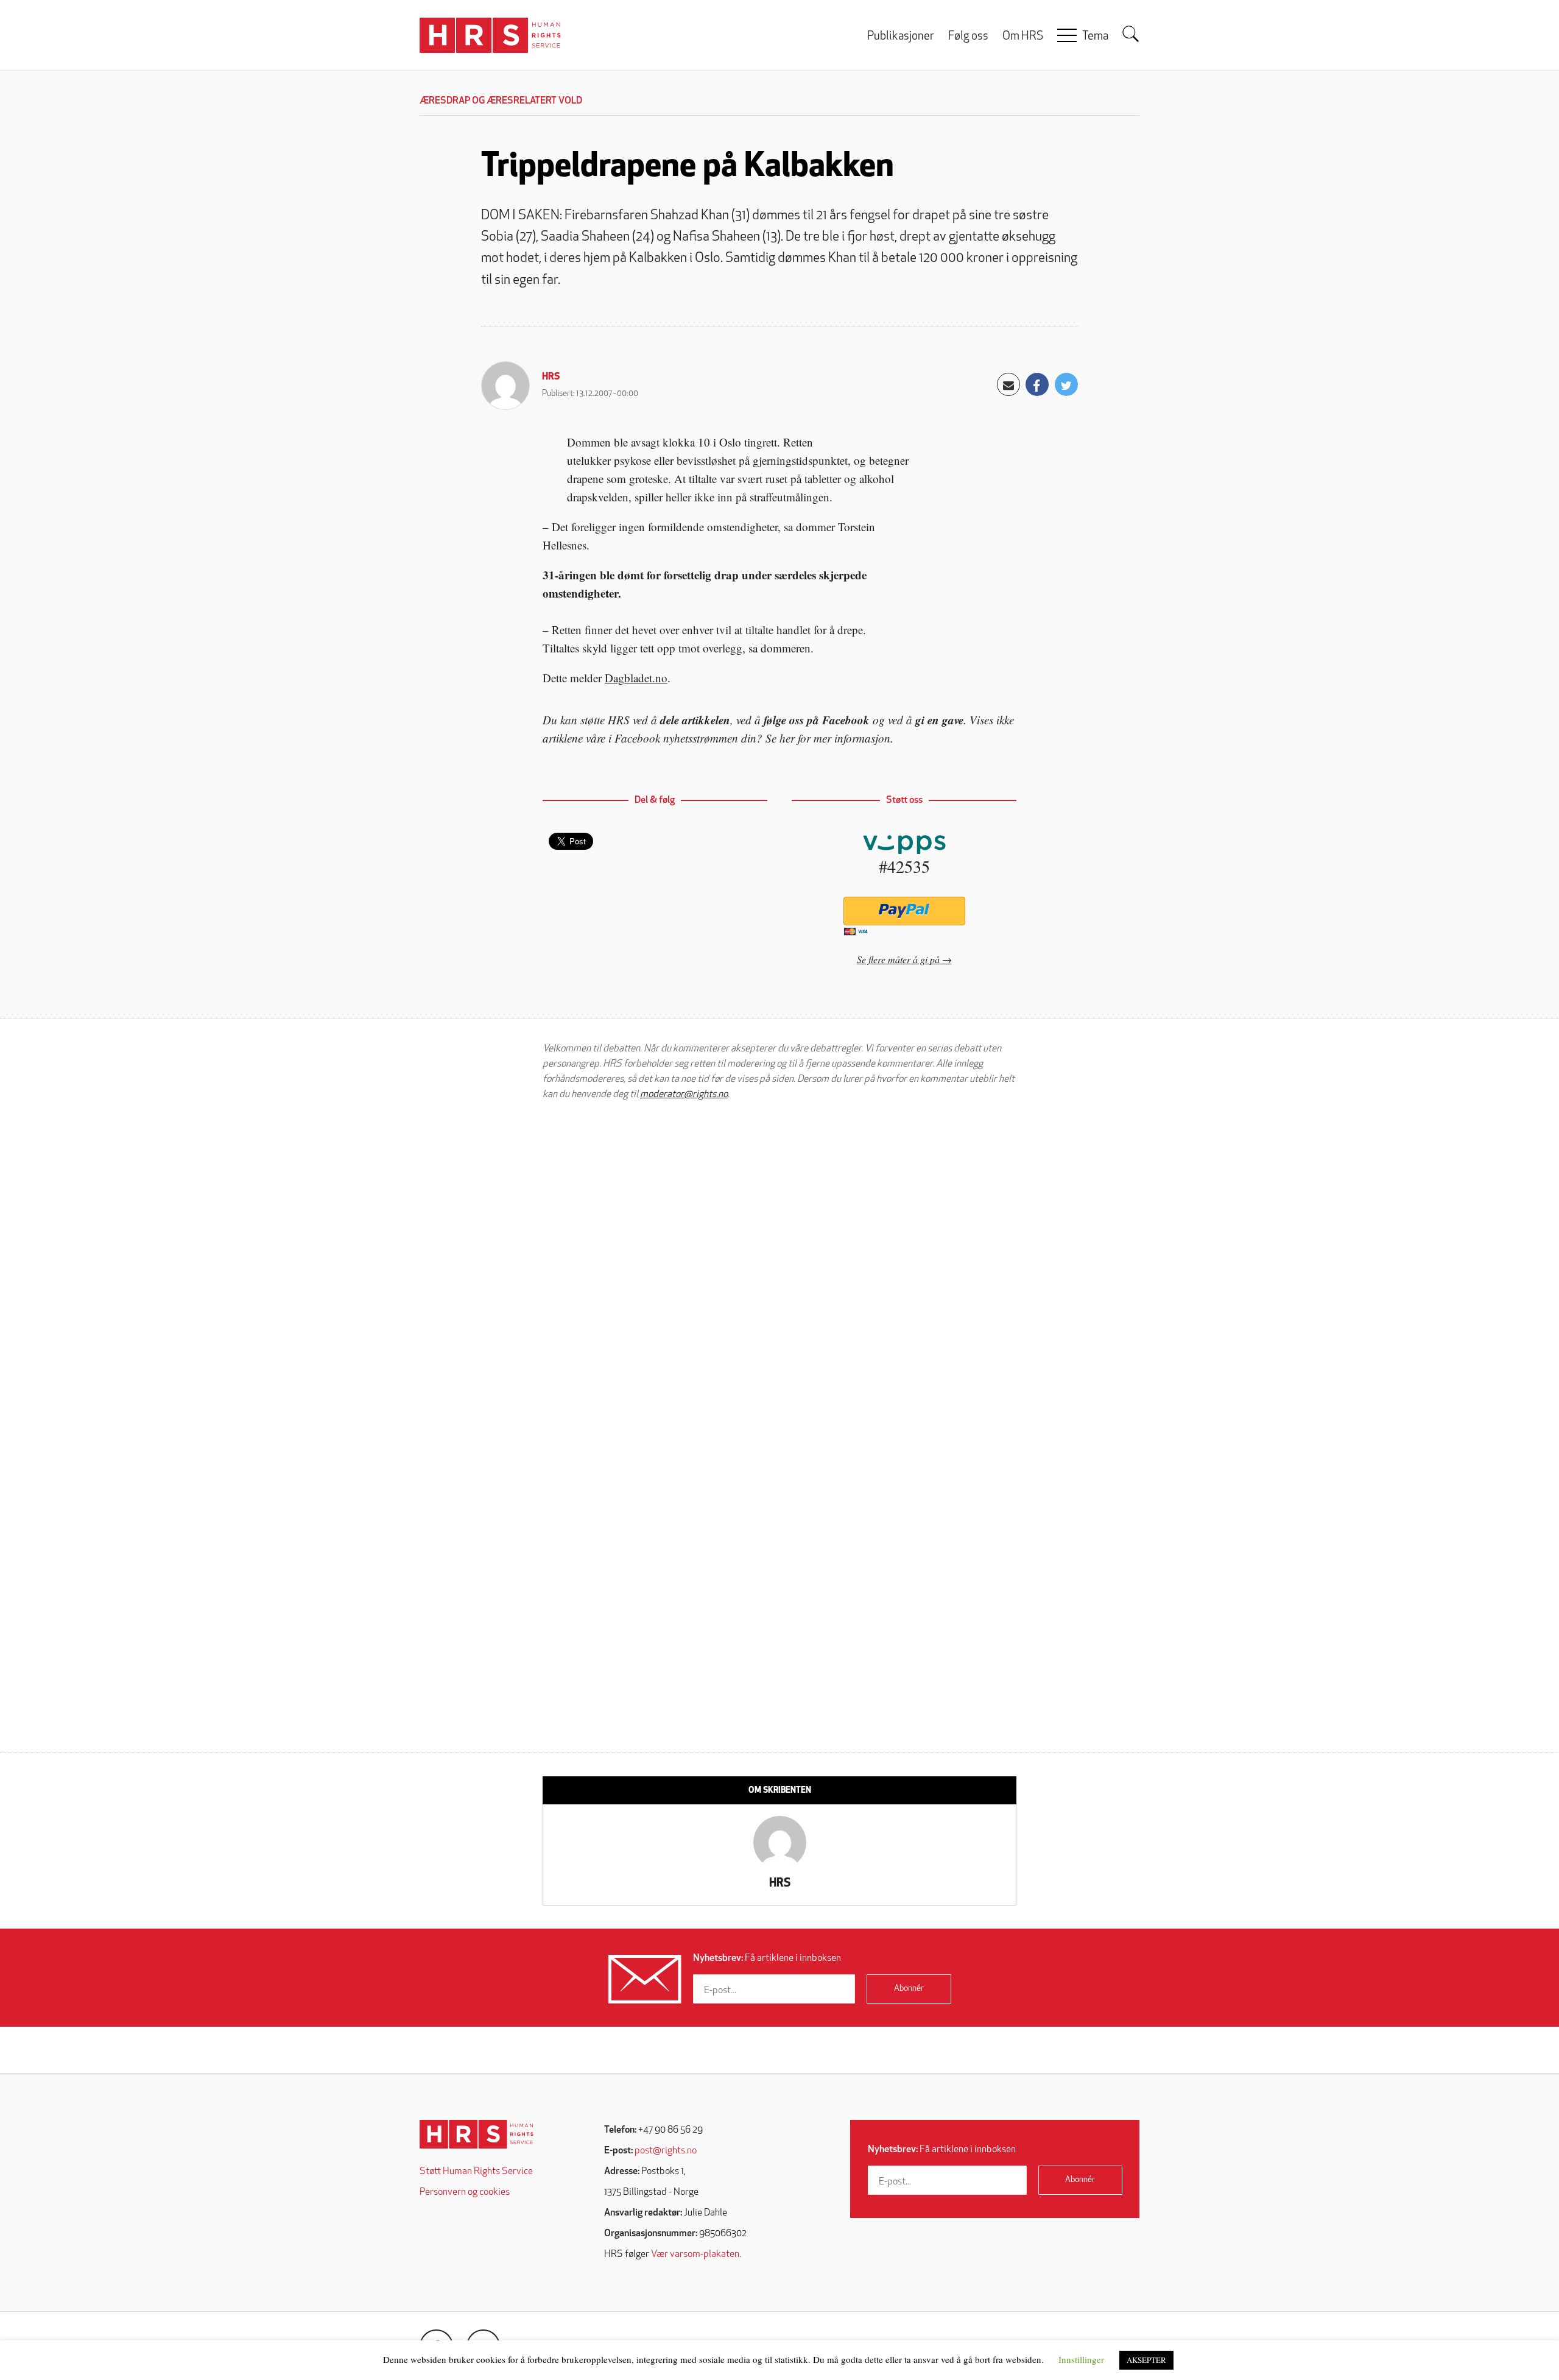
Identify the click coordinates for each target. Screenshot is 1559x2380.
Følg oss (968, 37)
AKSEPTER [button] (1146, 2360)
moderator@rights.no (684, 1095)
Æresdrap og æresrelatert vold (501, 101)
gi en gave (939, 720)
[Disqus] (779, 1265)
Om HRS (1023, 37)
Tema (1095, 37)
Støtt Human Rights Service (476, 2172)
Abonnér (909, 1989)
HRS (551, 377)
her (787, 738)
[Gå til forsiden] (477, 2134)
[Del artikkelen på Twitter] (1066, 384)
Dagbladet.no (636, 678)
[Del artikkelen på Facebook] (1037, 384)
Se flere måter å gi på (898, 959)
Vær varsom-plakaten (695, 2255)
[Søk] (1131, 34)
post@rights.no (666, 2151)
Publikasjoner (901, 37)
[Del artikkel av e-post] (1008, 384)
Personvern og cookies (465, 2192)
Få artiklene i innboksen (767, 1958)
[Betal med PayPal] (904, 911)
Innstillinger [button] (1081, 2359)
